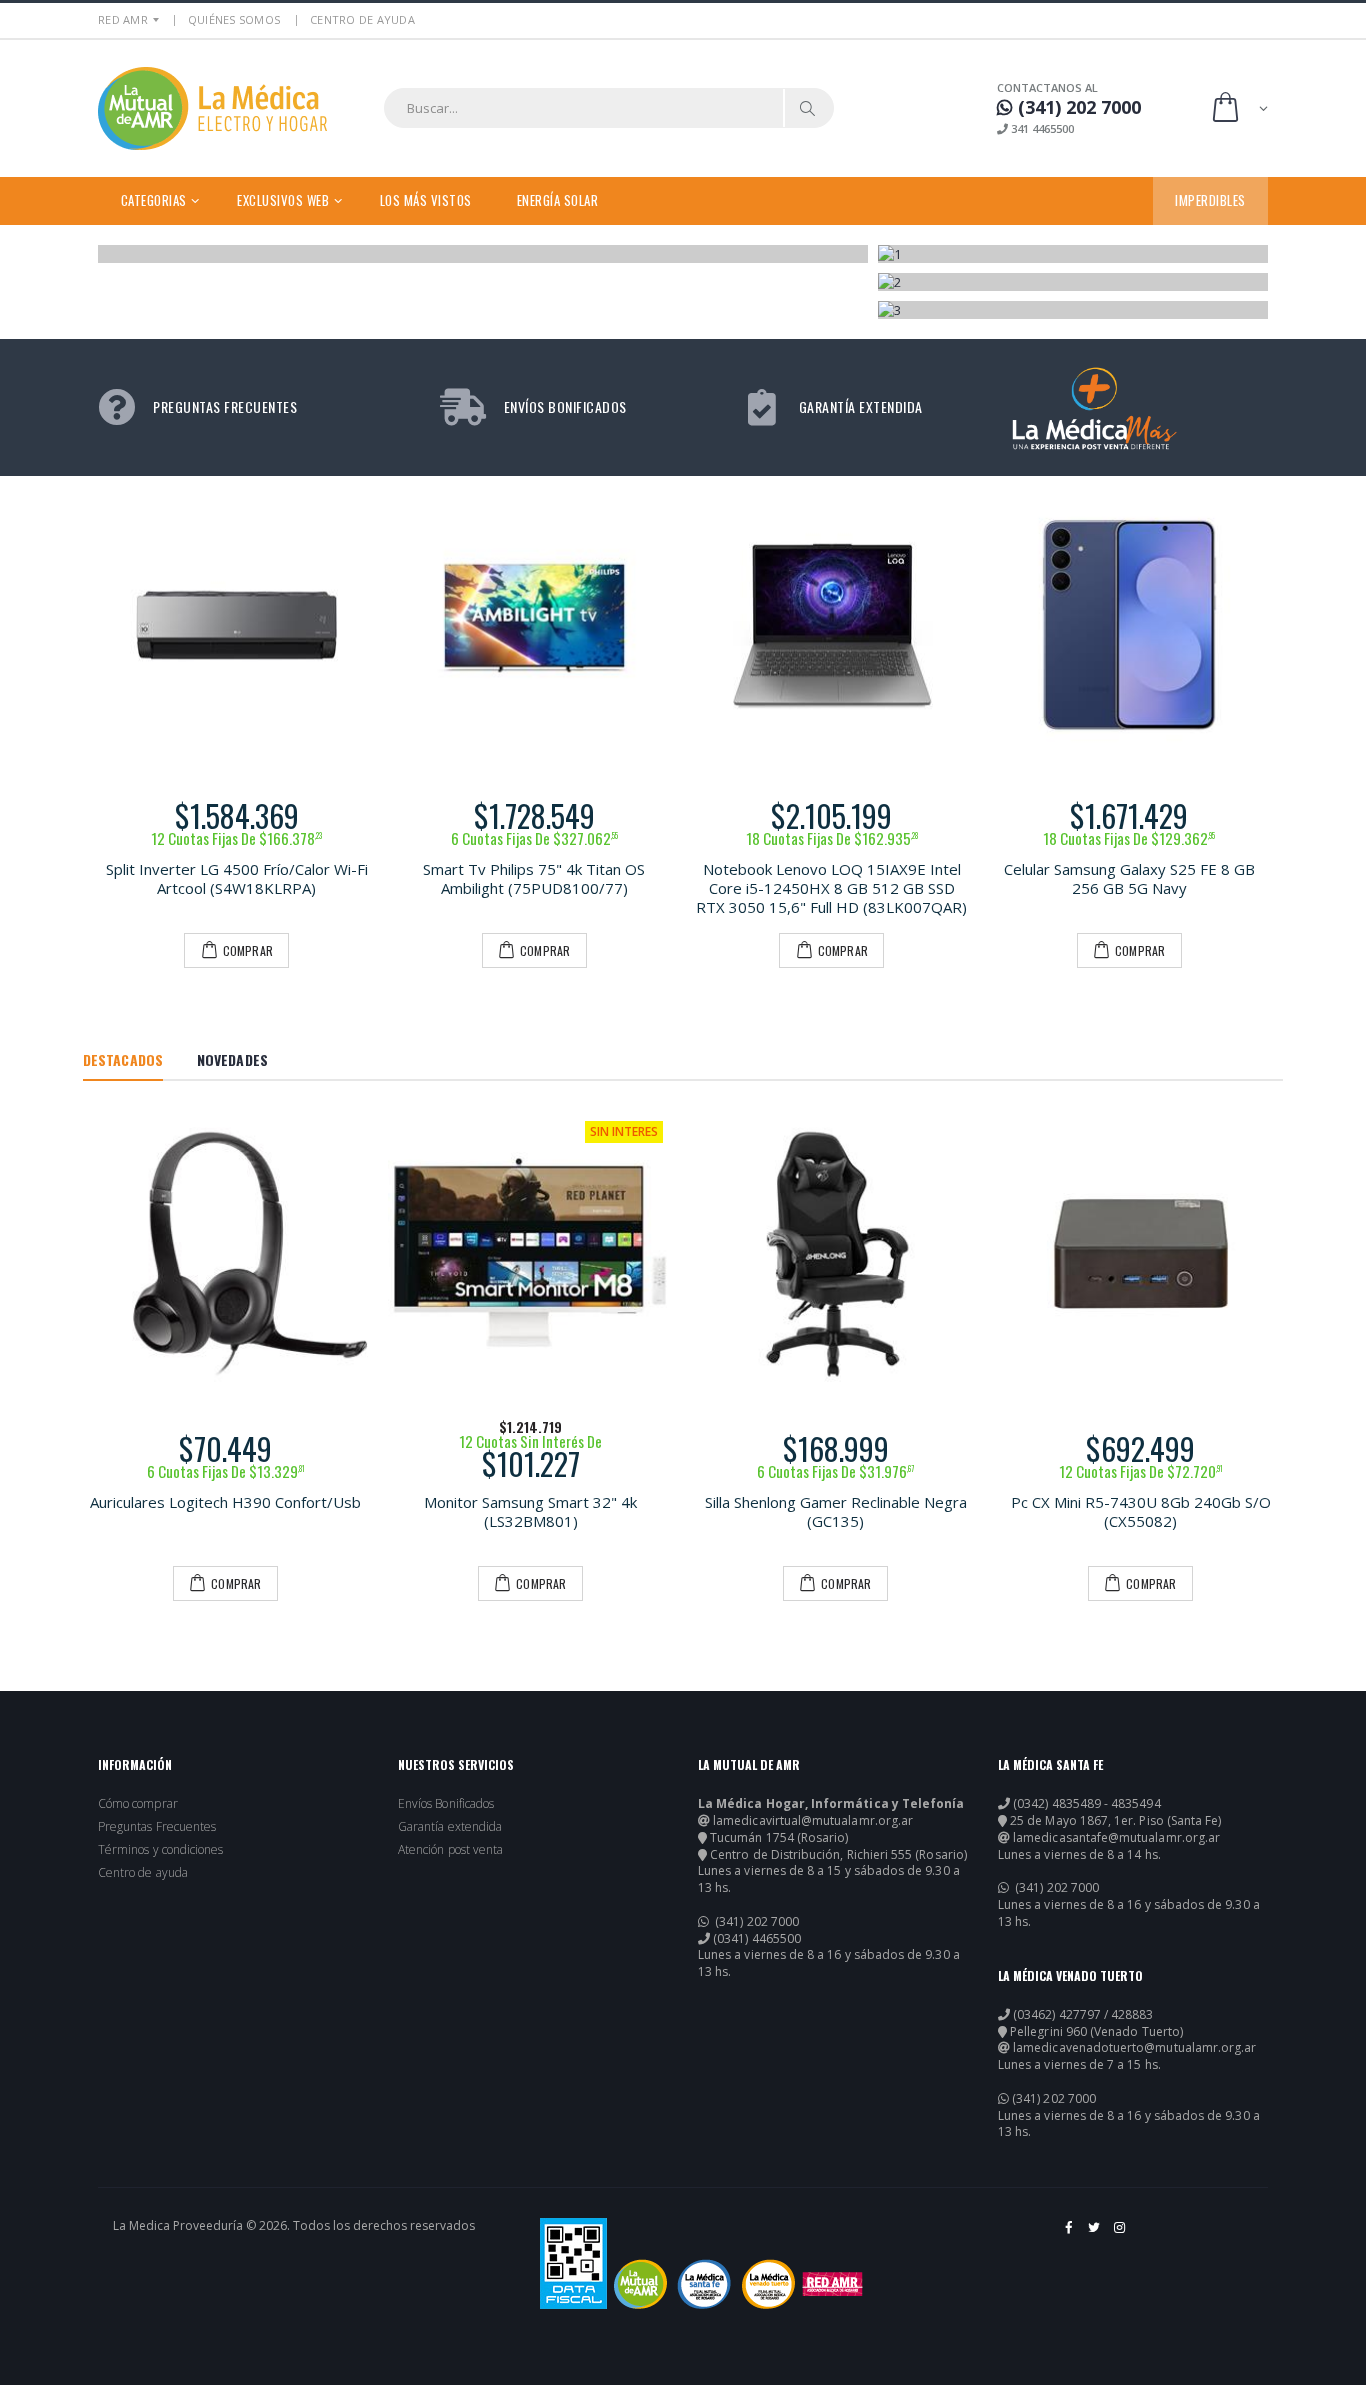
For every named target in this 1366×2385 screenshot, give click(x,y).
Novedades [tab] (232, 1059)
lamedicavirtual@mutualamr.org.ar (813, 1821)
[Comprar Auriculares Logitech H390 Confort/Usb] (225, 1253)
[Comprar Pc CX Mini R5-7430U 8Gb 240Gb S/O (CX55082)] (1140, 1253)
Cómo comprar (138, 1804)
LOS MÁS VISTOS (426, 200)
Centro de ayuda (143, 1873)
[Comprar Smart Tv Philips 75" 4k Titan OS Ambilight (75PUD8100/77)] (535, 625)
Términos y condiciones (160, 1850)
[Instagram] (1120, 2235)
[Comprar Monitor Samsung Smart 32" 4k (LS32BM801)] (530, 1253)
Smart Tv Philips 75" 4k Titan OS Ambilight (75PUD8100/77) (534, 878)
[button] (1238, 108)
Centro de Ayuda (362, 19)
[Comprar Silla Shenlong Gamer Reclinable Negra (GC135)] (835, 1253)
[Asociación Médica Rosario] (832, 2284)
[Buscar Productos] (808, 108)
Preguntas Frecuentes (157, 1827)
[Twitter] (1095, 2235)
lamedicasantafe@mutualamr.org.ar (1116, 1838)
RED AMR (123, 19)
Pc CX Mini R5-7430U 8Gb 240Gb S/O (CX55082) (1141, 1511)
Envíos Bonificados (446, 1804)
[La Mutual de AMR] (640, 2284)
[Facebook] (1069, 2235)
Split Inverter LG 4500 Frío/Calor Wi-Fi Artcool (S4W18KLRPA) (237, 878)
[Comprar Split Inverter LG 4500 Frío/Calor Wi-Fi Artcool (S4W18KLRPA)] (237, 625)
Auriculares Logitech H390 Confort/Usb (225, 1502)
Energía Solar (558, 200)
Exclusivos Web (283, 200)
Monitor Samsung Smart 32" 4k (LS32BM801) (530, 1511)
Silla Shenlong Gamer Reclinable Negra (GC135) (836, 1511)
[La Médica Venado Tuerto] (768, 2284)
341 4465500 (1041, 128)
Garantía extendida (450, 1827)
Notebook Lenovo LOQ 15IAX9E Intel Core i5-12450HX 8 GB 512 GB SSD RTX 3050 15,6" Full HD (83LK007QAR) (831, 888)
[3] (1073, 310)
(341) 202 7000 (755, 1922)
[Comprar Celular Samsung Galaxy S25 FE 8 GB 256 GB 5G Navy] (1130, 625)
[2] (1073, 282)
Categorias (154, 200)
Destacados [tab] (123, 1059)
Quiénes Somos (234, 19)
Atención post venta (450, 1850)
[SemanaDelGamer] (484, 254)
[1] (1073, 254)
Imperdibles (1210, 200)
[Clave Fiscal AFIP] (573, 2263)
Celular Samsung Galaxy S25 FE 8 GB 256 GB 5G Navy (1129, 878)
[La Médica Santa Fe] (704, 2284)
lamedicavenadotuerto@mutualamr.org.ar (1134, 2048)
